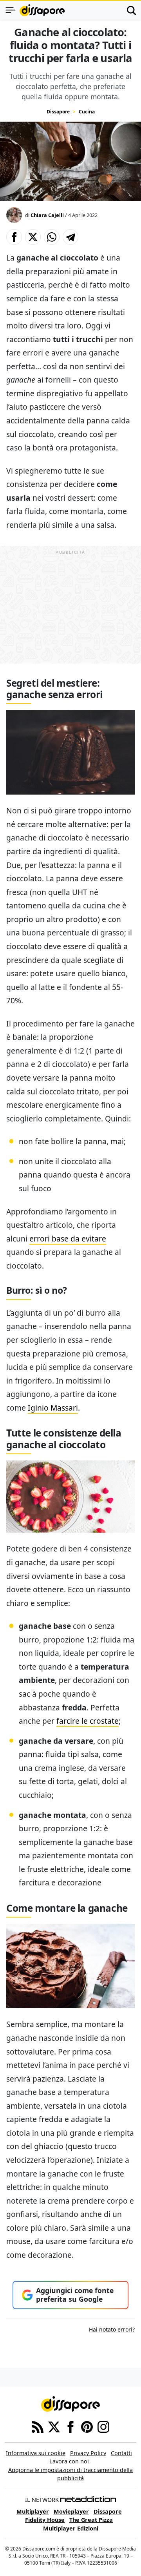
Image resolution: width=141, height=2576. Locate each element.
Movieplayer (71, 2511)
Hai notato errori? (112, 2329)
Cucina (87, 112)
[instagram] (103, 2426)
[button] (14, 237)
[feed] (38, 2426)
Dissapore (58, 112)
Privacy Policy (88, 2453)
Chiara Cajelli (47, 215)
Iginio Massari (53, 1408)
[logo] (42, 10)
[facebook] (70, 2426)
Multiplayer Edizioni (71, 2528)
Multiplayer (33, 2511)
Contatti (121, 2453)
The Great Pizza (91, 2520)
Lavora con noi (69, 2461)
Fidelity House (45, 2520)
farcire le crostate (88, 1721)
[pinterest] (87, 2426)
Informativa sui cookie (36, 2453)
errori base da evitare (68, 1239)
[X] (54, 2426)
